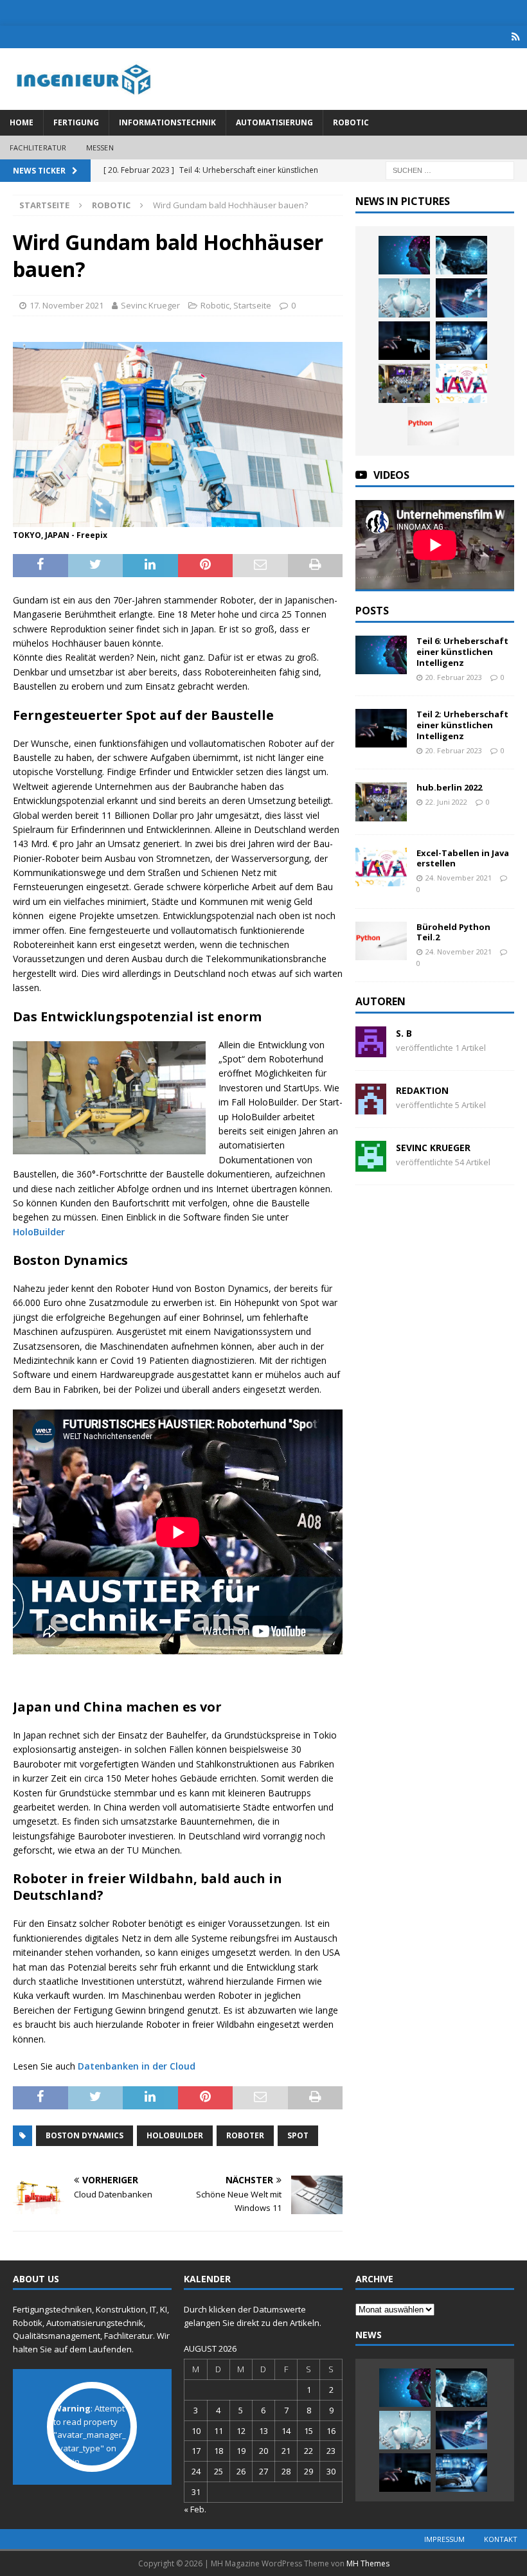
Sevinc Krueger (150, 305)
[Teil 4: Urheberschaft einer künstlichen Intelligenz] (404, 298)
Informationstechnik (167, 122)
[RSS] (516, 37)
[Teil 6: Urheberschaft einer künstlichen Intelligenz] (404, 255)
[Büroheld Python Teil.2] (433, 426)
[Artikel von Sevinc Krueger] (371, 1164)
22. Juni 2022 (446, 802)
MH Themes (368, 2563)
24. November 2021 (459, 878)
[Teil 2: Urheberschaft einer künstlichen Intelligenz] (404, 341)
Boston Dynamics (85, 2135)
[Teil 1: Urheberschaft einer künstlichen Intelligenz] (461, 341)
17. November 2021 (67, 305)
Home (22, 122)
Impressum (444, 2539)
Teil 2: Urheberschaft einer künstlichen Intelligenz (462, 725)
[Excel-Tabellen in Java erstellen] (461, 383)
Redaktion (422, 1090)
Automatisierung (274, 122)
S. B (404, 1033)
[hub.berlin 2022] (404, 383)
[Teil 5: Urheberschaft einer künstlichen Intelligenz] (461, 255)
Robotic (351, 122)
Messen (100, 148)
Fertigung (76, 122)
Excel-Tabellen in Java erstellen (463, 858)
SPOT (298, 2135)
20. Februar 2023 (454, 677)
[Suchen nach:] (450, 169)
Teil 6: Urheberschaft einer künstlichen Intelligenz (462, 652)
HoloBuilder (39, 1232)
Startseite (252, 305)
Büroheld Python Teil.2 (453, 932)
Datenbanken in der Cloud (137, 2066)
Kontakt (501, 2539)
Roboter (245, 2135)
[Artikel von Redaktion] (371, 1107)
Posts (372, 611)
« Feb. (195, 2509)
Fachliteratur (38, 148)
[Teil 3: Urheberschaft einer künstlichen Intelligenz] (461, 298)
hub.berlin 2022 (449, 787)
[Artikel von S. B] (371, 1050)
